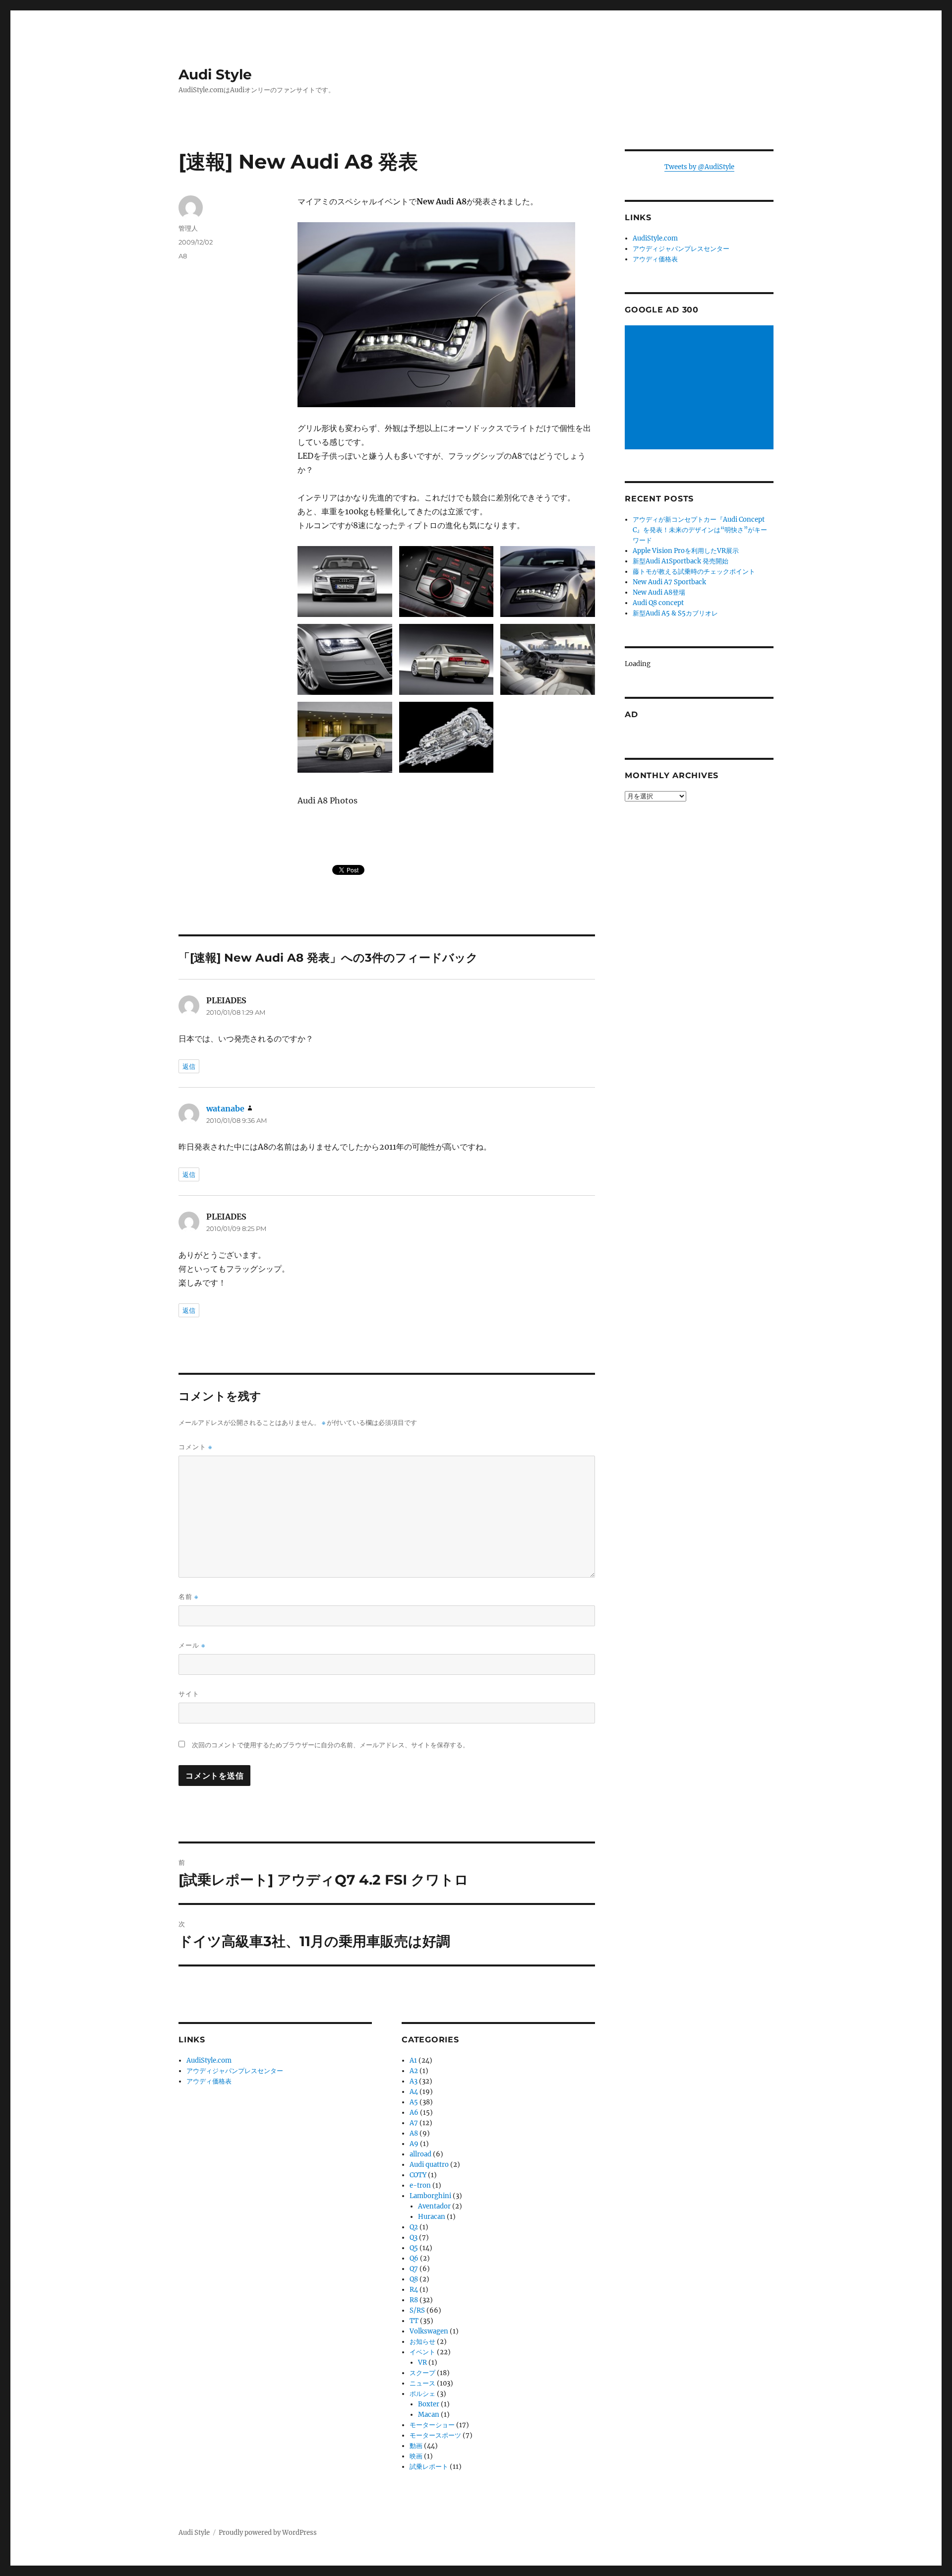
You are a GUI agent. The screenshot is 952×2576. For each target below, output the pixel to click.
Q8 (414, 2279)
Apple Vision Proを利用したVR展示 (686, 551)
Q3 (414, 2238)
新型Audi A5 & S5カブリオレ (675, 613)
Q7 (414, 2269)
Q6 (414, 2258)
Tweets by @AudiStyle (699, 167)
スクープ (422, 2373)
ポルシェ (422, 2394)
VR (422, 2362)
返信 (189, 1066)
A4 (414, 2092)
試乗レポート (429, 2467)
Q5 (414, 2248)
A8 (183, 256)
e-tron (420, 2185)
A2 (414, 2071)
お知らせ (422, 2342)
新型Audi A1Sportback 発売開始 (681, 561)
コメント (195, 1447)
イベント (422, 2352)
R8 (414, 2300)
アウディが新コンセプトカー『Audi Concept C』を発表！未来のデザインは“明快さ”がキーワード (700, 530)
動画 (416, 2446)
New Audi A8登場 (659, 592)
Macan (429, 2415)
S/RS (417, 2310)
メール (192, 1645)
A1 (413, 2060)
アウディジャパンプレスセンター (235, 2071)
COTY (418, 2175)
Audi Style (215, 74)
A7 (414, 2123)
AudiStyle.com (209, 2060)
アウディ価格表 (209, 2081)
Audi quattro (429, 2165)
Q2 (414, 2227)
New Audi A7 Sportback (669, 582)
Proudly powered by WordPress (268, 2533)
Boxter (429, 2404)
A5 (414, 2102)
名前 (188, 1597)
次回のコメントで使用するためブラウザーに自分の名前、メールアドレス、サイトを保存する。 (330, 1745)
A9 (414, 2144)
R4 (414, 2290)
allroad (420, 2154)
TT (414, 2321)
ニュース (422, 2383)
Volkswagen (429, 2331)
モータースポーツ (435, 2435)
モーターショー (432, 2425)
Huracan (432, 2217)
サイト (189, 1694)
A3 (414, 2081)
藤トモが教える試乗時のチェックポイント (694, 572)
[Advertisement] (701, 388)
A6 (414, 2113)
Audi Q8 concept (658, 603)
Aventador (434, 2206)
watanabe (225, 1108)
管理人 (188, 228)
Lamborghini (430, 2196)
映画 (416, 2456)
